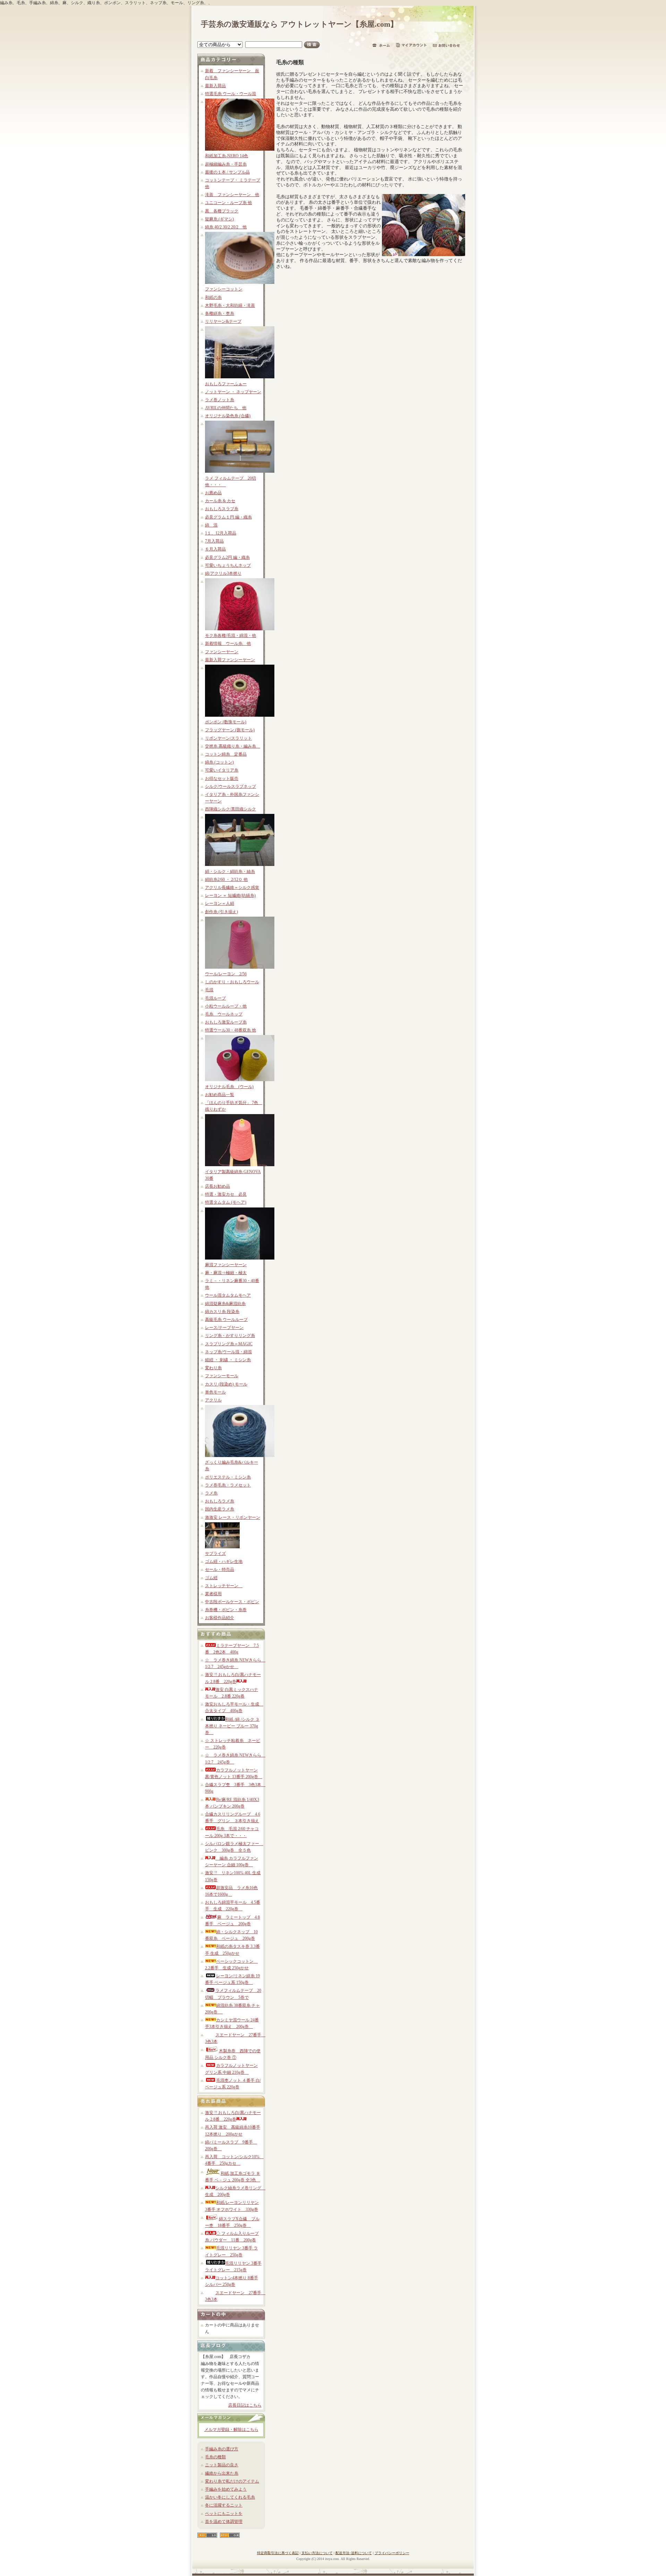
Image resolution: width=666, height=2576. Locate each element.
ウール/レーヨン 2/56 (226, 974)
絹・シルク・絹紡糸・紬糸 (230, 872)
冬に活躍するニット (224, 2505)
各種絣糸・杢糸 (220, 313)
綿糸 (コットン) (219, 762)
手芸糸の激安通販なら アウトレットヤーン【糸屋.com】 (299, 24)
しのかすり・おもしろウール (232, 982)
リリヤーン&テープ (223, 321)
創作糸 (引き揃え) (221, 912)
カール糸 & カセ (220, 501)
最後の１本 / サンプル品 (227, 172)
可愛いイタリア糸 (222, 770)
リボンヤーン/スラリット (228, 738)
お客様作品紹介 (220, 1618)
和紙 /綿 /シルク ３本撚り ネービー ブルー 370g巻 (232, 1726)
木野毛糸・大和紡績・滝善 (230, 305)
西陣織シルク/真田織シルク (230, 809)
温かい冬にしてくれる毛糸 (230, 2497)
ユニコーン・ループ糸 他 (228, 203)
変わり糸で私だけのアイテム (232, 2481)
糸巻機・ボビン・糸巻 (226, 1610)
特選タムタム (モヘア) (226, 1202)
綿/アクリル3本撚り (223, 573)
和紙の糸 (213, 297)
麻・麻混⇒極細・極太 (226, 1273)
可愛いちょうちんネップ (228, 565)
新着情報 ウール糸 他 (228, 643)
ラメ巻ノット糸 (220, 400)
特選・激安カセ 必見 (226, 1194)
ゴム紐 (211, 1578)
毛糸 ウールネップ (224, 1014)
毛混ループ (215, 998)
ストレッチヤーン (224, 1586)
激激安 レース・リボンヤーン (233, 1517)
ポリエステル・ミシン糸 (228, 1477)
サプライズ (215, 1554)
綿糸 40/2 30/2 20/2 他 (226, 227)
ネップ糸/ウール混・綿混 (228, 1352)
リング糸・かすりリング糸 (230, 1336)
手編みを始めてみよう (226, 2489)
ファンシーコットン (224, 289)
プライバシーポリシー (392, 2553)
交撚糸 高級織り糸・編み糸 (233, 746)
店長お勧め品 (217, 1186)
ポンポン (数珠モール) (226, 722)
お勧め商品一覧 (220, 1095)
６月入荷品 (215, 549)
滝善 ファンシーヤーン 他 (232, 195)
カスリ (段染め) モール (226, 1384)
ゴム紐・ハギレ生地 (224, 1561)
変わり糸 (213, 1368)
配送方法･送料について (354, 2553)
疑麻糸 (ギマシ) (219, 219)
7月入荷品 (214, 541)
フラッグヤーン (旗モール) (230, 730)
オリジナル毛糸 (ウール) (229, 1087)
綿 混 (211, 525)
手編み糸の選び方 (222, 2449)
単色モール (215, 1392)
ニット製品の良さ (222, 2465)
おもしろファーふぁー (226, 384)
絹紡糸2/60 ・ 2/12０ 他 (226, 879)
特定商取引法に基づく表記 (278, 2553)
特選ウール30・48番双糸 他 (230, 1030)
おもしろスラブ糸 (222, 509)
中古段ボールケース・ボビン (232, 1602)
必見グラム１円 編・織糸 (228, 517)
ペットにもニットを (224, 2514)
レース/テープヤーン (224, 1328)
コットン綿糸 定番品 (226, 754)
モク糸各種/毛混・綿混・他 (230, 635)
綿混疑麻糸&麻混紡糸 (225, 1304)
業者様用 (213, 1594)
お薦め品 (213, 493)
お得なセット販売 (222, 778)
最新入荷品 (215, 86)
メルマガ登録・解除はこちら (231, 2430)
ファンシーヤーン (222, 652)
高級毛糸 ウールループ (226, 1320)
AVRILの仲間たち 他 (226, 408)
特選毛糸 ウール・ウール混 (230, 94)
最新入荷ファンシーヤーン (230, 660)
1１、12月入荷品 (221, 533)
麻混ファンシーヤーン (226, 1265)
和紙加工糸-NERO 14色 (227, 156)
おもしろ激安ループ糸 (226, 1022)
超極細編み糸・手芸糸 (226, 164)
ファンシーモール (222, 1376)
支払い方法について (317, 2553)
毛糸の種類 (215, 2457)
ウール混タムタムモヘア (228, 1295)
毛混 (209, 990)
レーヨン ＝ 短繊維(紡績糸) (230, 895)
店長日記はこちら (245, 2405)
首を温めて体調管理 (224, 2522)
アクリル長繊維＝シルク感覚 (232, 887)
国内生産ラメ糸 (220, 1509)
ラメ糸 (211, 1493)
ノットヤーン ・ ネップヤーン (233, 392)
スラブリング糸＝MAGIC (229, 1344)
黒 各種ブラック (222, 211)
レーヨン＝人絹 (220, 903)
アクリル (213, 1400)
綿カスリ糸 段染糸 (222, 1312)
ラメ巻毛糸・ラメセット (228, 1485)
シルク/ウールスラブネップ (230, 786)
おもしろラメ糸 (220, 1501)
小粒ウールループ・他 (226, 1006)
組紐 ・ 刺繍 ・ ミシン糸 (228, 1360)
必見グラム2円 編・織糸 (227, 557)
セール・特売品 (220, 1569)
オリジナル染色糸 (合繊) (228, 416)
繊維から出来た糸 (222, 2473)
